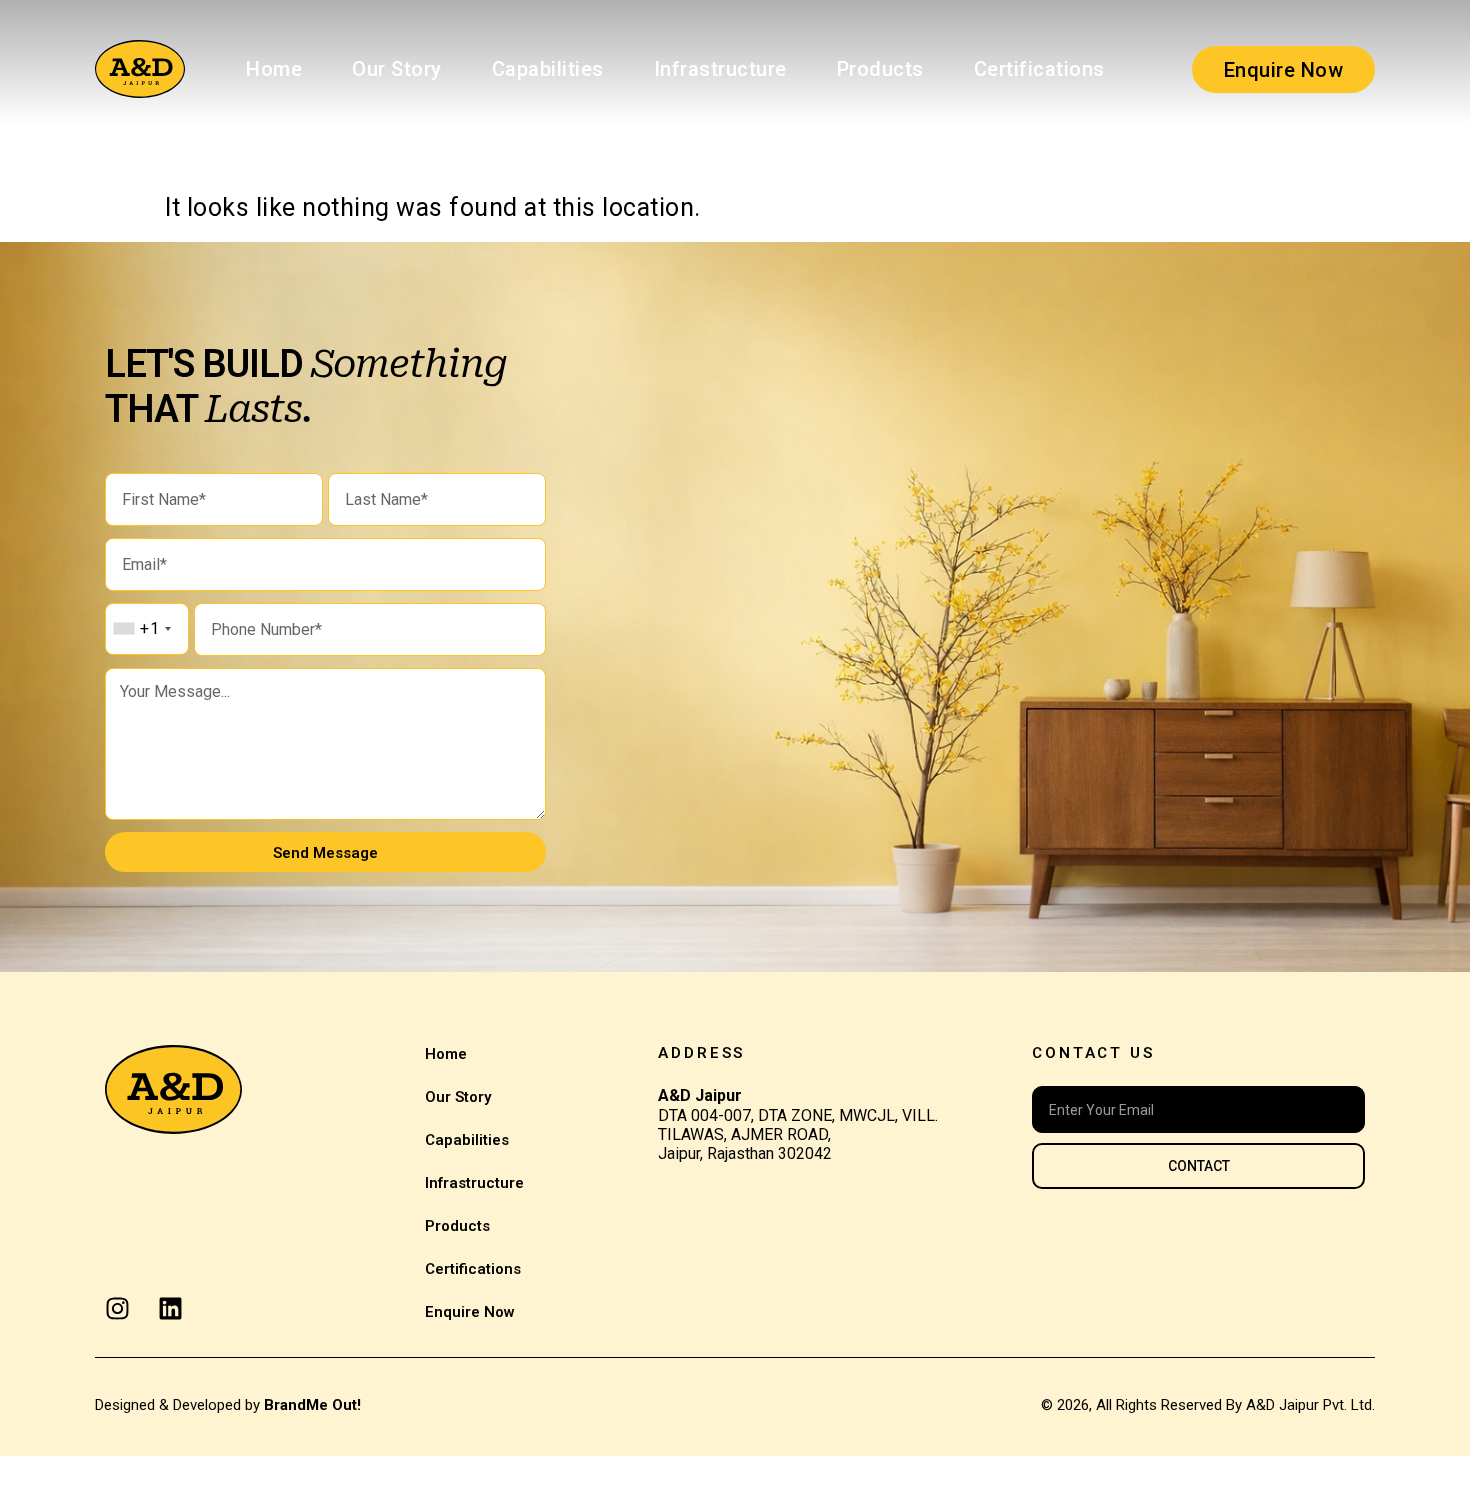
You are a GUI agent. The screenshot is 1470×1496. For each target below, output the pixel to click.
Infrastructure (720, 69)
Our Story (397, 69)
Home (274, 69)
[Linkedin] (170, 1308)
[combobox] (141, 629)
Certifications (1039, 69)
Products (880, 69)
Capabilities (548, 69)
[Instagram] (117, 1308)
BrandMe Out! (312, 1405)
